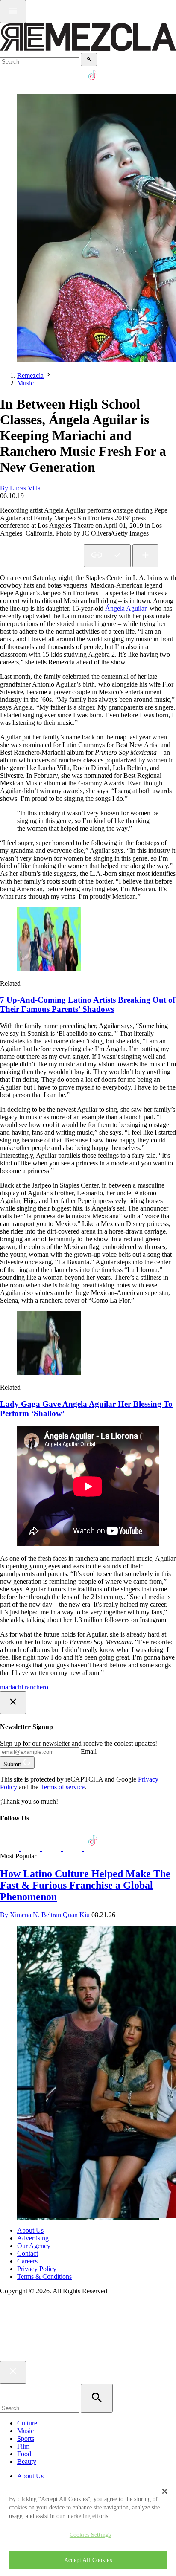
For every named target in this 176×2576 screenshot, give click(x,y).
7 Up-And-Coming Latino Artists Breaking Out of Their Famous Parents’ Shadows (88, 1004)
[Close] (165, 2491)
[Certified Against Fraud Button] (31, 2327)
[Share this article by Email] (73, 562)
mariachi (12, 1687)
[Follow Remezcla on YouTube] (73, 83)
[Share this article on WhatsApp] (10, 562)
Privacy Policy (37, 2269)
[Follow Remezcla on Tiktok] (93, 1848)
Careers (27, 2261)
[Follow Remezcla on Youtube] (73, 1848)
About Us (30, 2230)
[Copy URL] (107, 556)
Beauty (27, 2462)
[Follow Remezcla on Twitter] (31, 1848)
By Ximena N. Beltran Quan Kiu (45, 1915)
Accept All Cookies (88, 2560)
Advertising (33, 2238)
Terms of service (62, 1787)
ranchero (37, 1687)
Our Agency (34, 2246)
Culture (27, 2423)
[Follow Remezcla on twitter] (31, 83)
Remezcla (30, 375)
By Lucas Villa (20, 488)
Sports (26, 2438)
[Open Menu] (13, 12)
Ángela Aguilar (126, 608)
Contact (28, 2253)
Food (24, 2454)
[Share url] (145, 556)
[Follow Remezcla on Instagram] (52, 83)
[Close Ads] (13, 1703)
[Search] (89, 59)
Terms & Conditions (44, 2276)
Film (23, 2446)
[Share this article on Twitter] (52, 562)
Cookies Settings (90, 2535)
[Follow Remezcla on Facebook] (10, 83)
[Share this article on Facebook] (31, 562)
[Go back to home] (88, 2357)
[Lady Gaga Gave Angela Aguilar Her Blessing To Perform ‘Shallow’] (49, 1373)
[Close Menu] (13, 2372)
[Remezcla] (88, 49)
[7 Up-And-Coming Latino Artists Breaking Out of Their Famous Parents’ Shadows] (49, 969)
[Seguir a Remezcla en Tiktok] (93, 83)
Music (25, 383)
